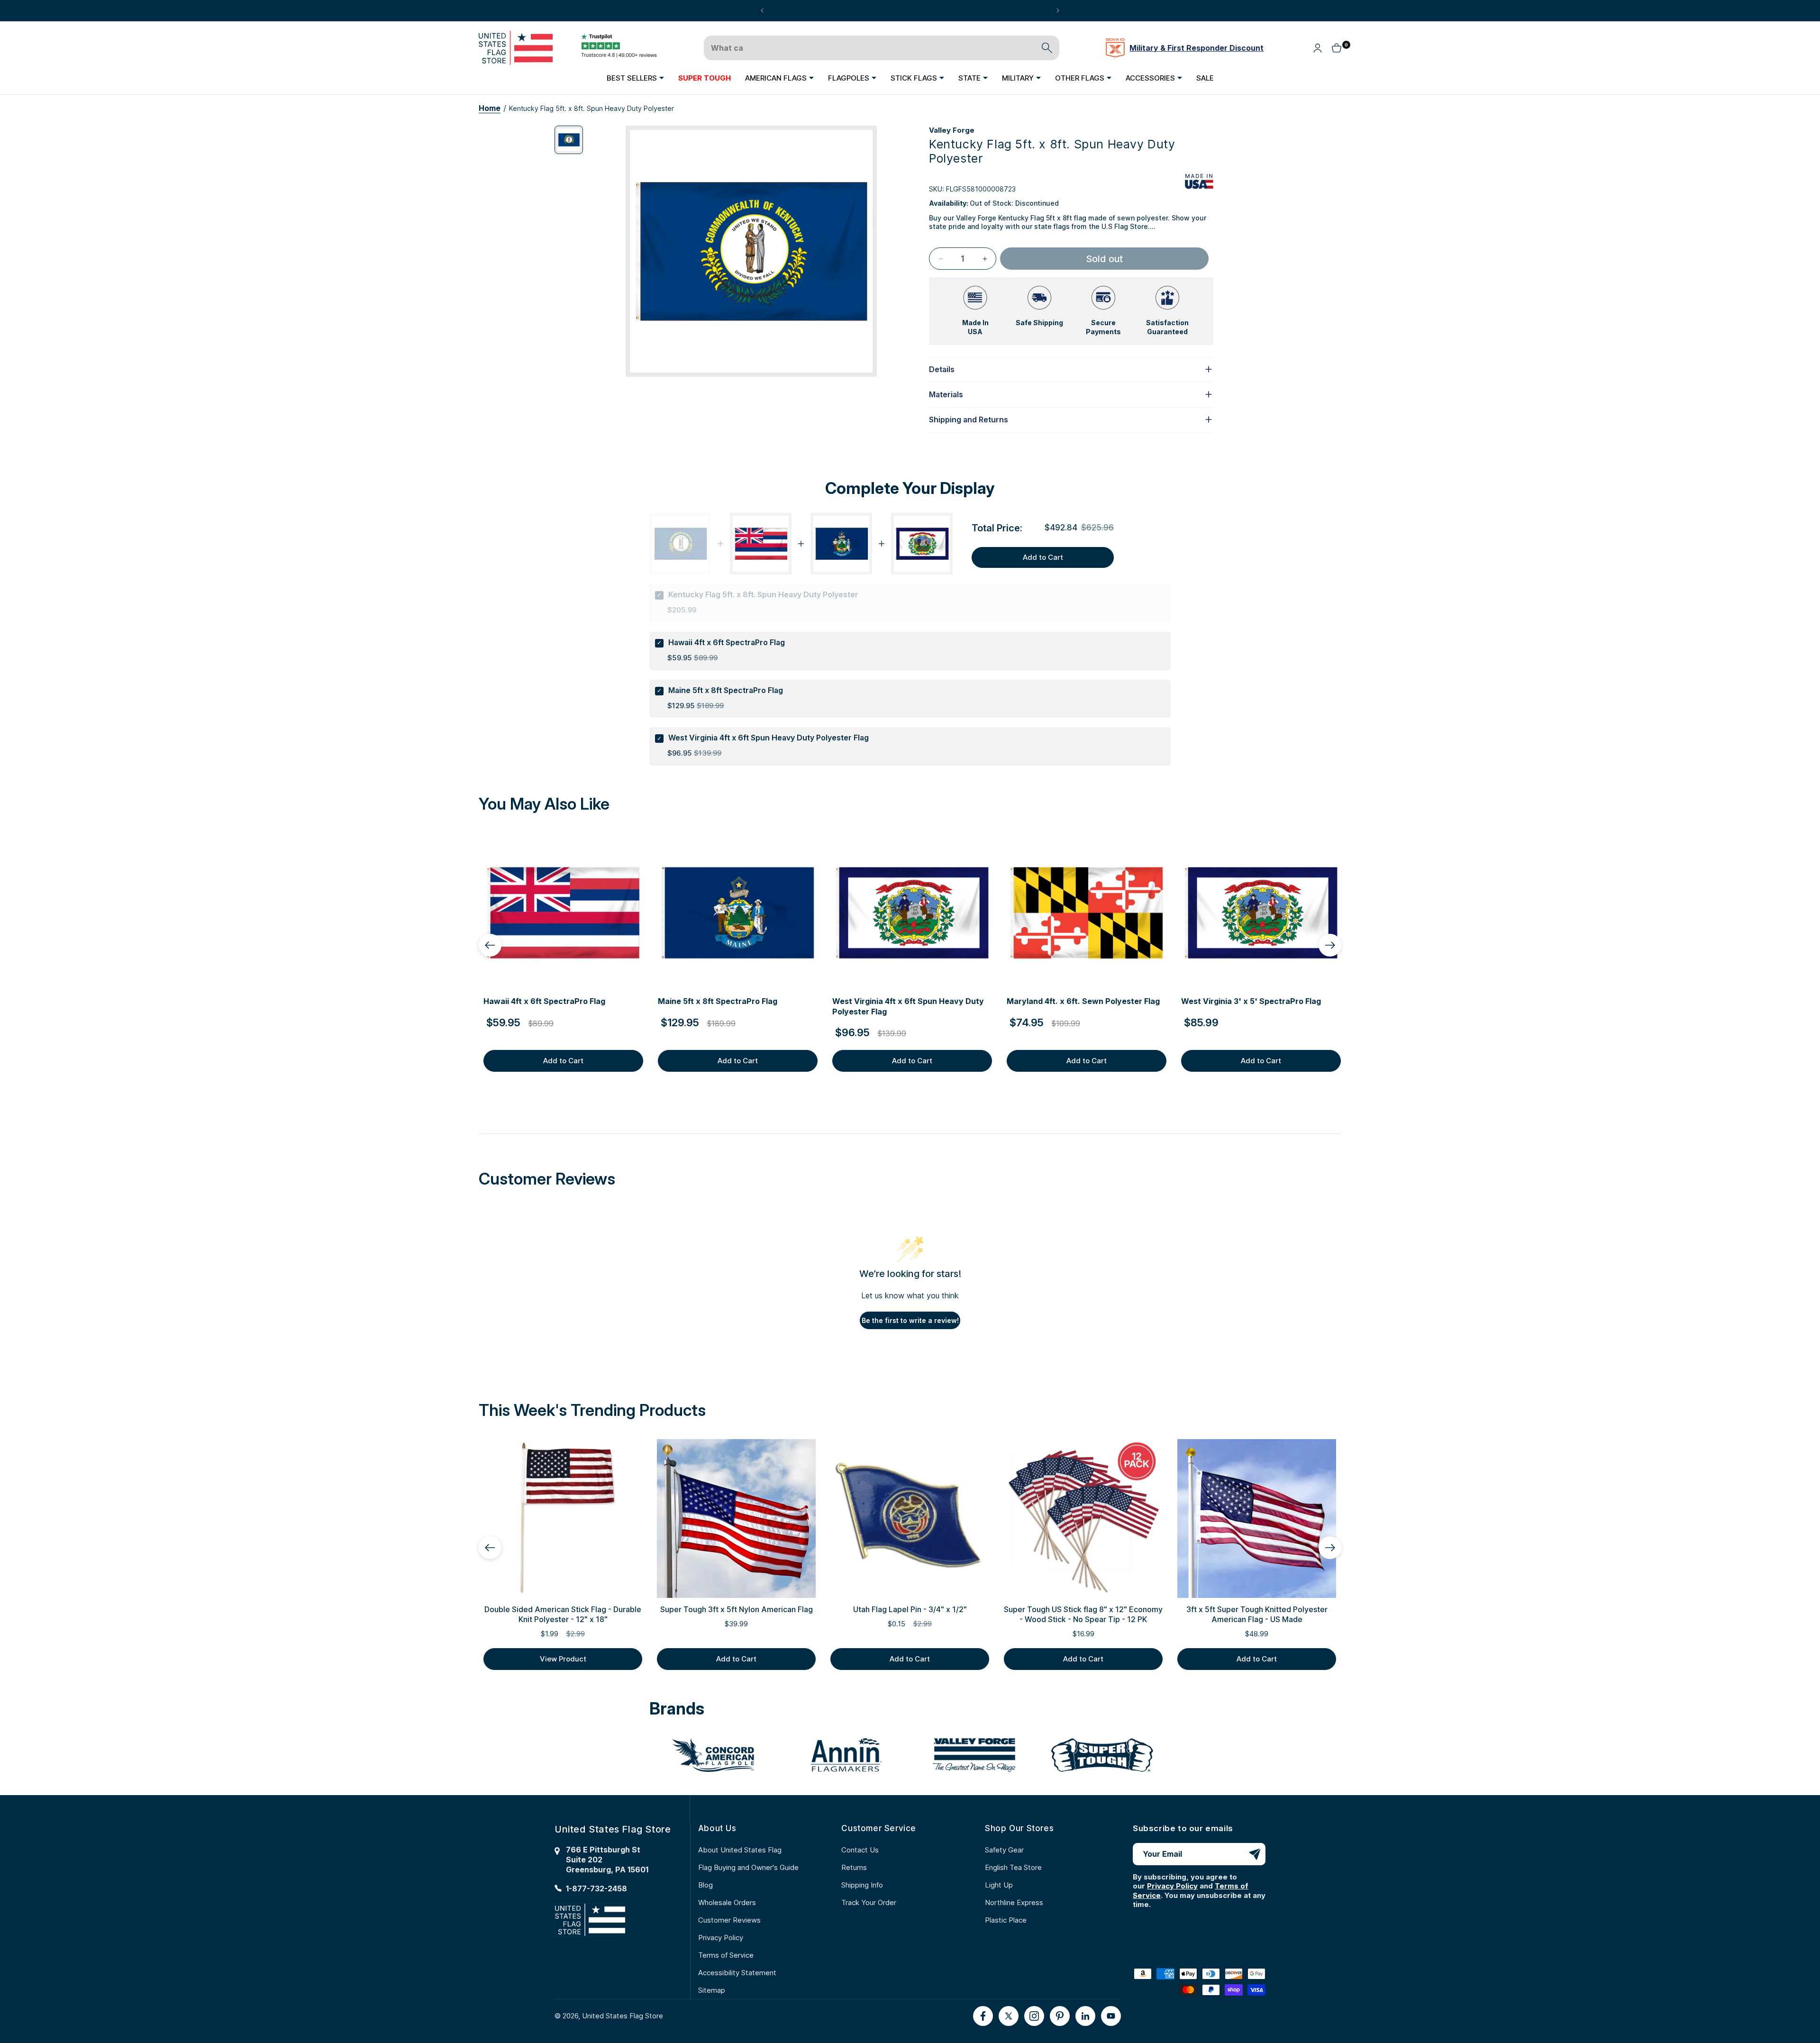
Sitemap (712, 1990)
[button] (635, 78)
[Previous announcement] (762, 10)
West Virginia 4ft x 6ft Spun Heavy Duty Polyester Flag (769, 738)
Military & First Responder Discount (1197, 48)
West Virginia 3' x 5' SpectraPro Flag (1251, 1001)
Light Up (999, 1885)
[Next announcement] (1058, 10)
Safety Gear (1004, 1850)
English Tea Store (1013, 1867)
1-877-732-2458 (596, 1888)
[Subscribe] (1255, 1854)
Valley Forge (952, 130)
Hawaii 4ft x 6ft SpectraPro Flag (727, 642)
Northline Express (1014, 1902)
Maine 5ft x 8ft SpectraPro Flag (726, 690)
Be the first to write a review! (910, 1320)
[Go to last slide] (490, 945)
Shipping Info (862, 1885)
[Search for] (1047, 48)
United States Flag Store (623, 2016)
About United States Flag (740, 1850)
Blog (705, 1885)
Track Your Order (869, 1902)
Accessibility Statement (737, 1973)
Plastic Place (1006, 1920)
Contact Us (860, 1850)
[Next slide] (1330, 945)
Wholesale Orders (727, 1902)
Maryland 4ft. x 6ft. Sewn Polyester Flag (1083, 1001)
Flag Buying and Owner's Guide (748, 1867)
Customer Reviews (729, 1920)
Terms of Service (726, 1955)
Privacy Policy (721, 1938)
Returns (854, 1867)
